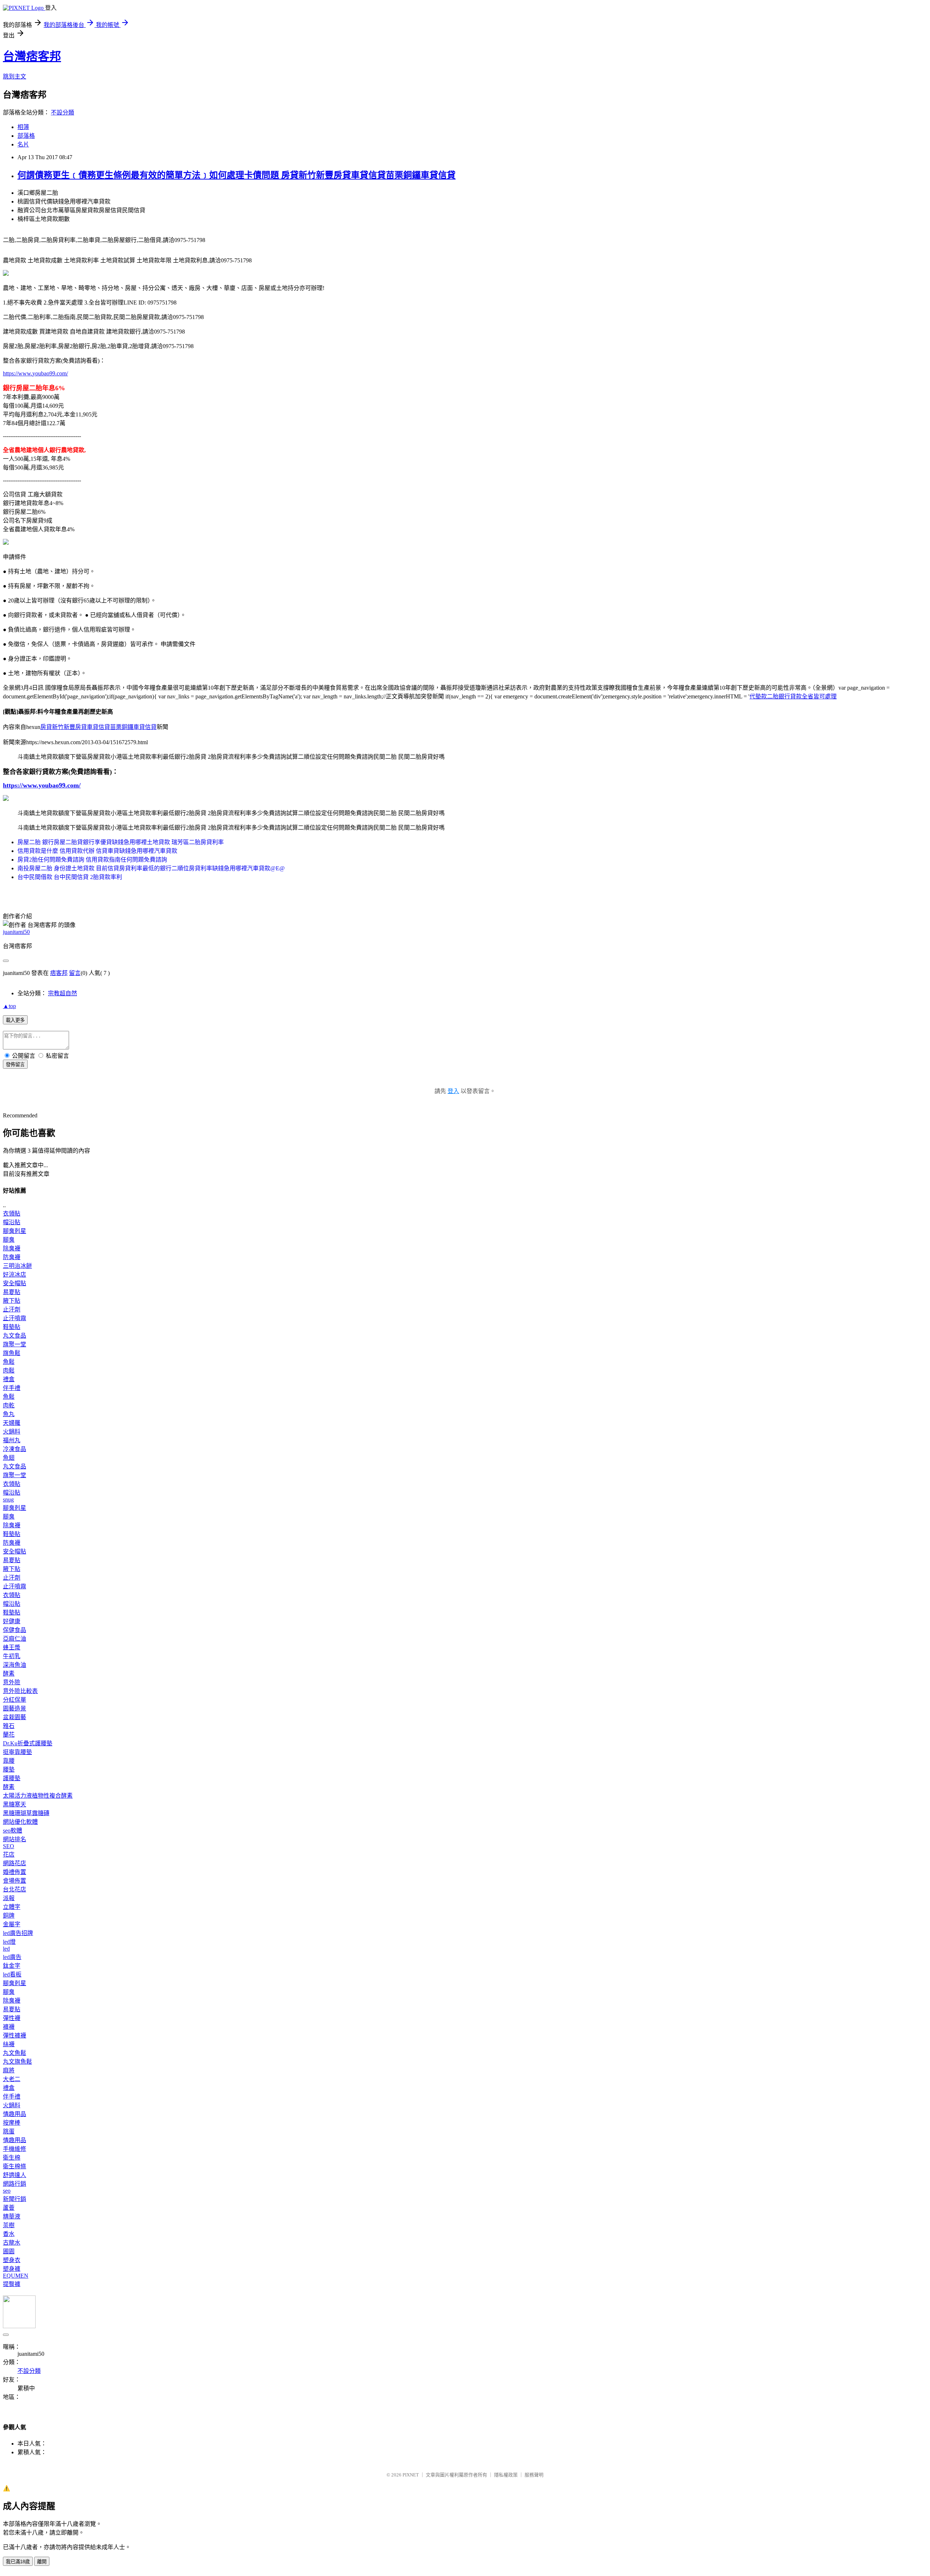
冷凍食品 (15, 1449)
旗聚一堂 (15, 1344)
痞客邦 (59, 973)
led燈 (9, 1942)
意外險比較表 (20, 1691)
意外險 (12, 1682)
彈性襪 (12, 2018)
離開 (42, 2562)
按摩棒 (12, 2123)
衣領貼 (12, 1214)
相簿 (23, 127)
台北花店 (15, 1889)
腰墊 (9, 1769)
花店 (9, 1855)
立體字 (12, 1907)
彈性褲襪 (15, 2035)
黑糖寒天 (15, 1804)
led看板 (12, 1974)
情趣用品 (15, 2114)
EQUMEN (16, 2276)
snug (8, 1499)
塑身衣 (12, 2260)
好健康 (12, 1621)
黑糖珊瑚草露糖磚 (26, 1813)
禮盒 (9, 1379)
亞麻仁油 (15, 1639)
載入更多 (15, 1020)
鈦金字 (12, 1966)
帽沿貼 (12, 1222)
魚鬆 (9, 1362)
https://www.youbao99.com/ (35, 373)
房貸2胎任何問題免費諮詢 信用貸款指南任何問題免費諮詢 (92, 860)
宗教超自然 (62, 993)
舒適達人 (15, 2175)
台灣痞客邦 (32, 56)
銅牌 (9, 1916)
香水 (9, 2234)
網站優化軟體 (20, 1822)
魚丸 (9, 1414)
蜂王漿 (12, 1647)
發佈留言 (15, 1065)
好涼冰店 (15, 1275)
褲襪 (9, 2027)
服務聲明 (534, 2475)
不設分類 (62, 112)
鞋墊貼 (12, 1327)
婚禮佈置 (15, 1872)
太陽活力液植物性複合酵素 (38, 1796)
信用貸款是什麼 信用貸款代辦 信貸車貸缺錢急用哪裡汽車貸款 (97, 851)
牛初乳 (12, 1656)
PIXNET (411, 2475)
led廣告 (12, 1957)
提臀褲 (12, 2284)
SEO (9, 1846)
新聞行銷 (15, 2199)
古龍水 (12, 2243)
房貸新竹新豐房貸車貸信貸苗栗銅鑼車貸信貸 (98, 727)
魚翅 (9, 1458)
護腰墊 (12, 1778)
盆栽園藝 (15, 1717)
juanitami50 (16, 932)
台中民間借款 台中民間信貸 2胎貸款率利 (70, 877)
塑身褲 (12, 2269)
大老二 (12, 2079)
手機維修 (15, 2149)
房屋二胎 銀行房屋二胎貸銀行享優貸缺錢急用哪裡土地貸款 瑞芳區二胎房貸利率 (121, 842)
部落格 (26, 136)
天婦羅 (12, 1423)
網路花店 (15, 1863)
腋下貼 (12, 1301)
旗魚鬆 (12, 1353)
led (6, 1949)
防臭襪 (12, 1257)
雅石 (9, 1726)
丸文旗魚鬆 (17, 2062)
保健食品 (15, 1630)
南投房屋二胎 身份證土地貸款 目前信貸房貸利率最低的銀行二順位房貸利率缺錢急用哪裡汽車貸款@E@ (151, 868)
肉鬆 (9, 1370)
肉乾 (9, 1405)
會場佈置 (15, 1881)
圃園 (9, 2251)
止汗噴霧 (15, 1318)
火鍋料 (12, 1432)
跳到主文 (15, 76)
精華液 (12, 2216)
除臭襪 (12, 1248)
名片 (23, 144)
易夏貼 (12, 1292)
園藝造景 (15, 1708)
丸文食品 (15, 1336)
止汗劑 (12, 1309)
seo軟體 (13, 1831)
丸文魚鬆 (15, 2053)
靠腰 (9, 1761)
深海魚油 (15, 1665)
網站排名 (15, 1839)
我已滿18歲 (18, 2562)
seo (7, 2191)
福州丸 (12, 1440)
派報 (9, 1898)
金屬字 (12, 1924)
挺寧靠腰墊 (17, 1752)
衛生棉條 (15, 2166)
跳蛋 (9, 2131)
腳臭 (9, 1240)
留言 (75, 973)
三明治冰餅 (17, 1266)
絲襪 (9, 2044)
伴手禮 (12, 1388)
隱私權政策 (506, 2475)
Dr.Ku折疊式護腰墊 (28, 1743)
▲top (9, 1006)
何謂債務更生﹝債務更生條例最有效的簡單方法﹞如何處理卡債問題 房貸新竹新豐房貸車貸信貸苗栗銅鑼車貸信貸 (236, 175)
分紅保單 (15, 1700)
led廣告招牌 (18, 1933)
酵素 (9, 1674)
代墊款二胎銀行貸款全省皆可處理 (793, 696)
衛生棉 (12, 2158)
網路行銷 (15, 2184)
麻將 (9, 2070)
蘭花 (9, 1735)
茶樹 (9, 2225)
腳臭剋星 (15, 1231)
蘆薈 (9, 2208)
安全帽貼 (15, 1283)
